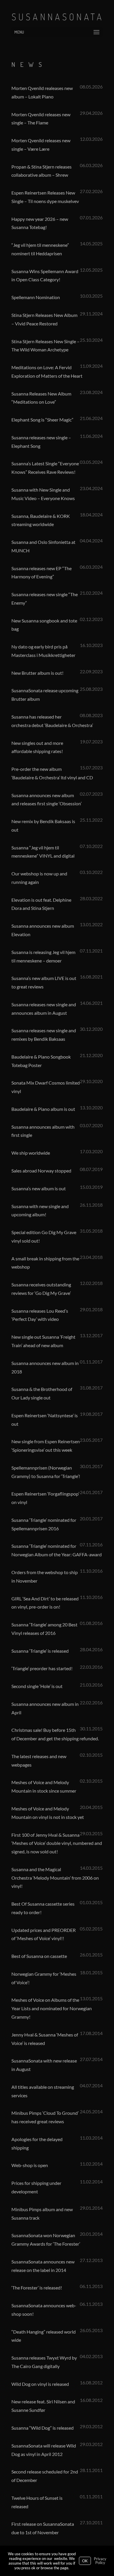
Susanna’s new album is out (39, 1188)
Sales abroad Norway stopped (41, 1171)
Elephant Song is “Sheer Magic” (42, 420)
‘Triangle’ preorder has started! (42, 1668)
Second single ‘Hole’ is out (37, 1686)
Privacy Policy (100, 2561)
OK (85, 2561)
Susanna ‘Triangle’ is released (40, 1651)
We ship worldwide (31, 1153)
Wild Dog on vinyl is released (40, 2384)
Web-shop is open (30, 2165)
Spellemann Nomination (36, 297)
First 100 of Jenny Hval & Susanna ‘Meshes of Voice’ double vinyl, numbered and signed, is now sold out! (57, 1843)
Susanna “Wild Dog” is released (43, 2428)
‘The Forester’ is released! (37, 2288)
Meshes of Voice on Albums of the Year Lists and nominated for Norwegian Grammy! (52, 2008)
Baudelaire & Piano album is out (43, 1109)
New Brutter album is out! (37, 673)
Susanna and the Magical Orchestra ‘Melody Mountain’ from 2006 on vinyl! (55, 1878)
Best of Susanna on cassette (39, 1956)
